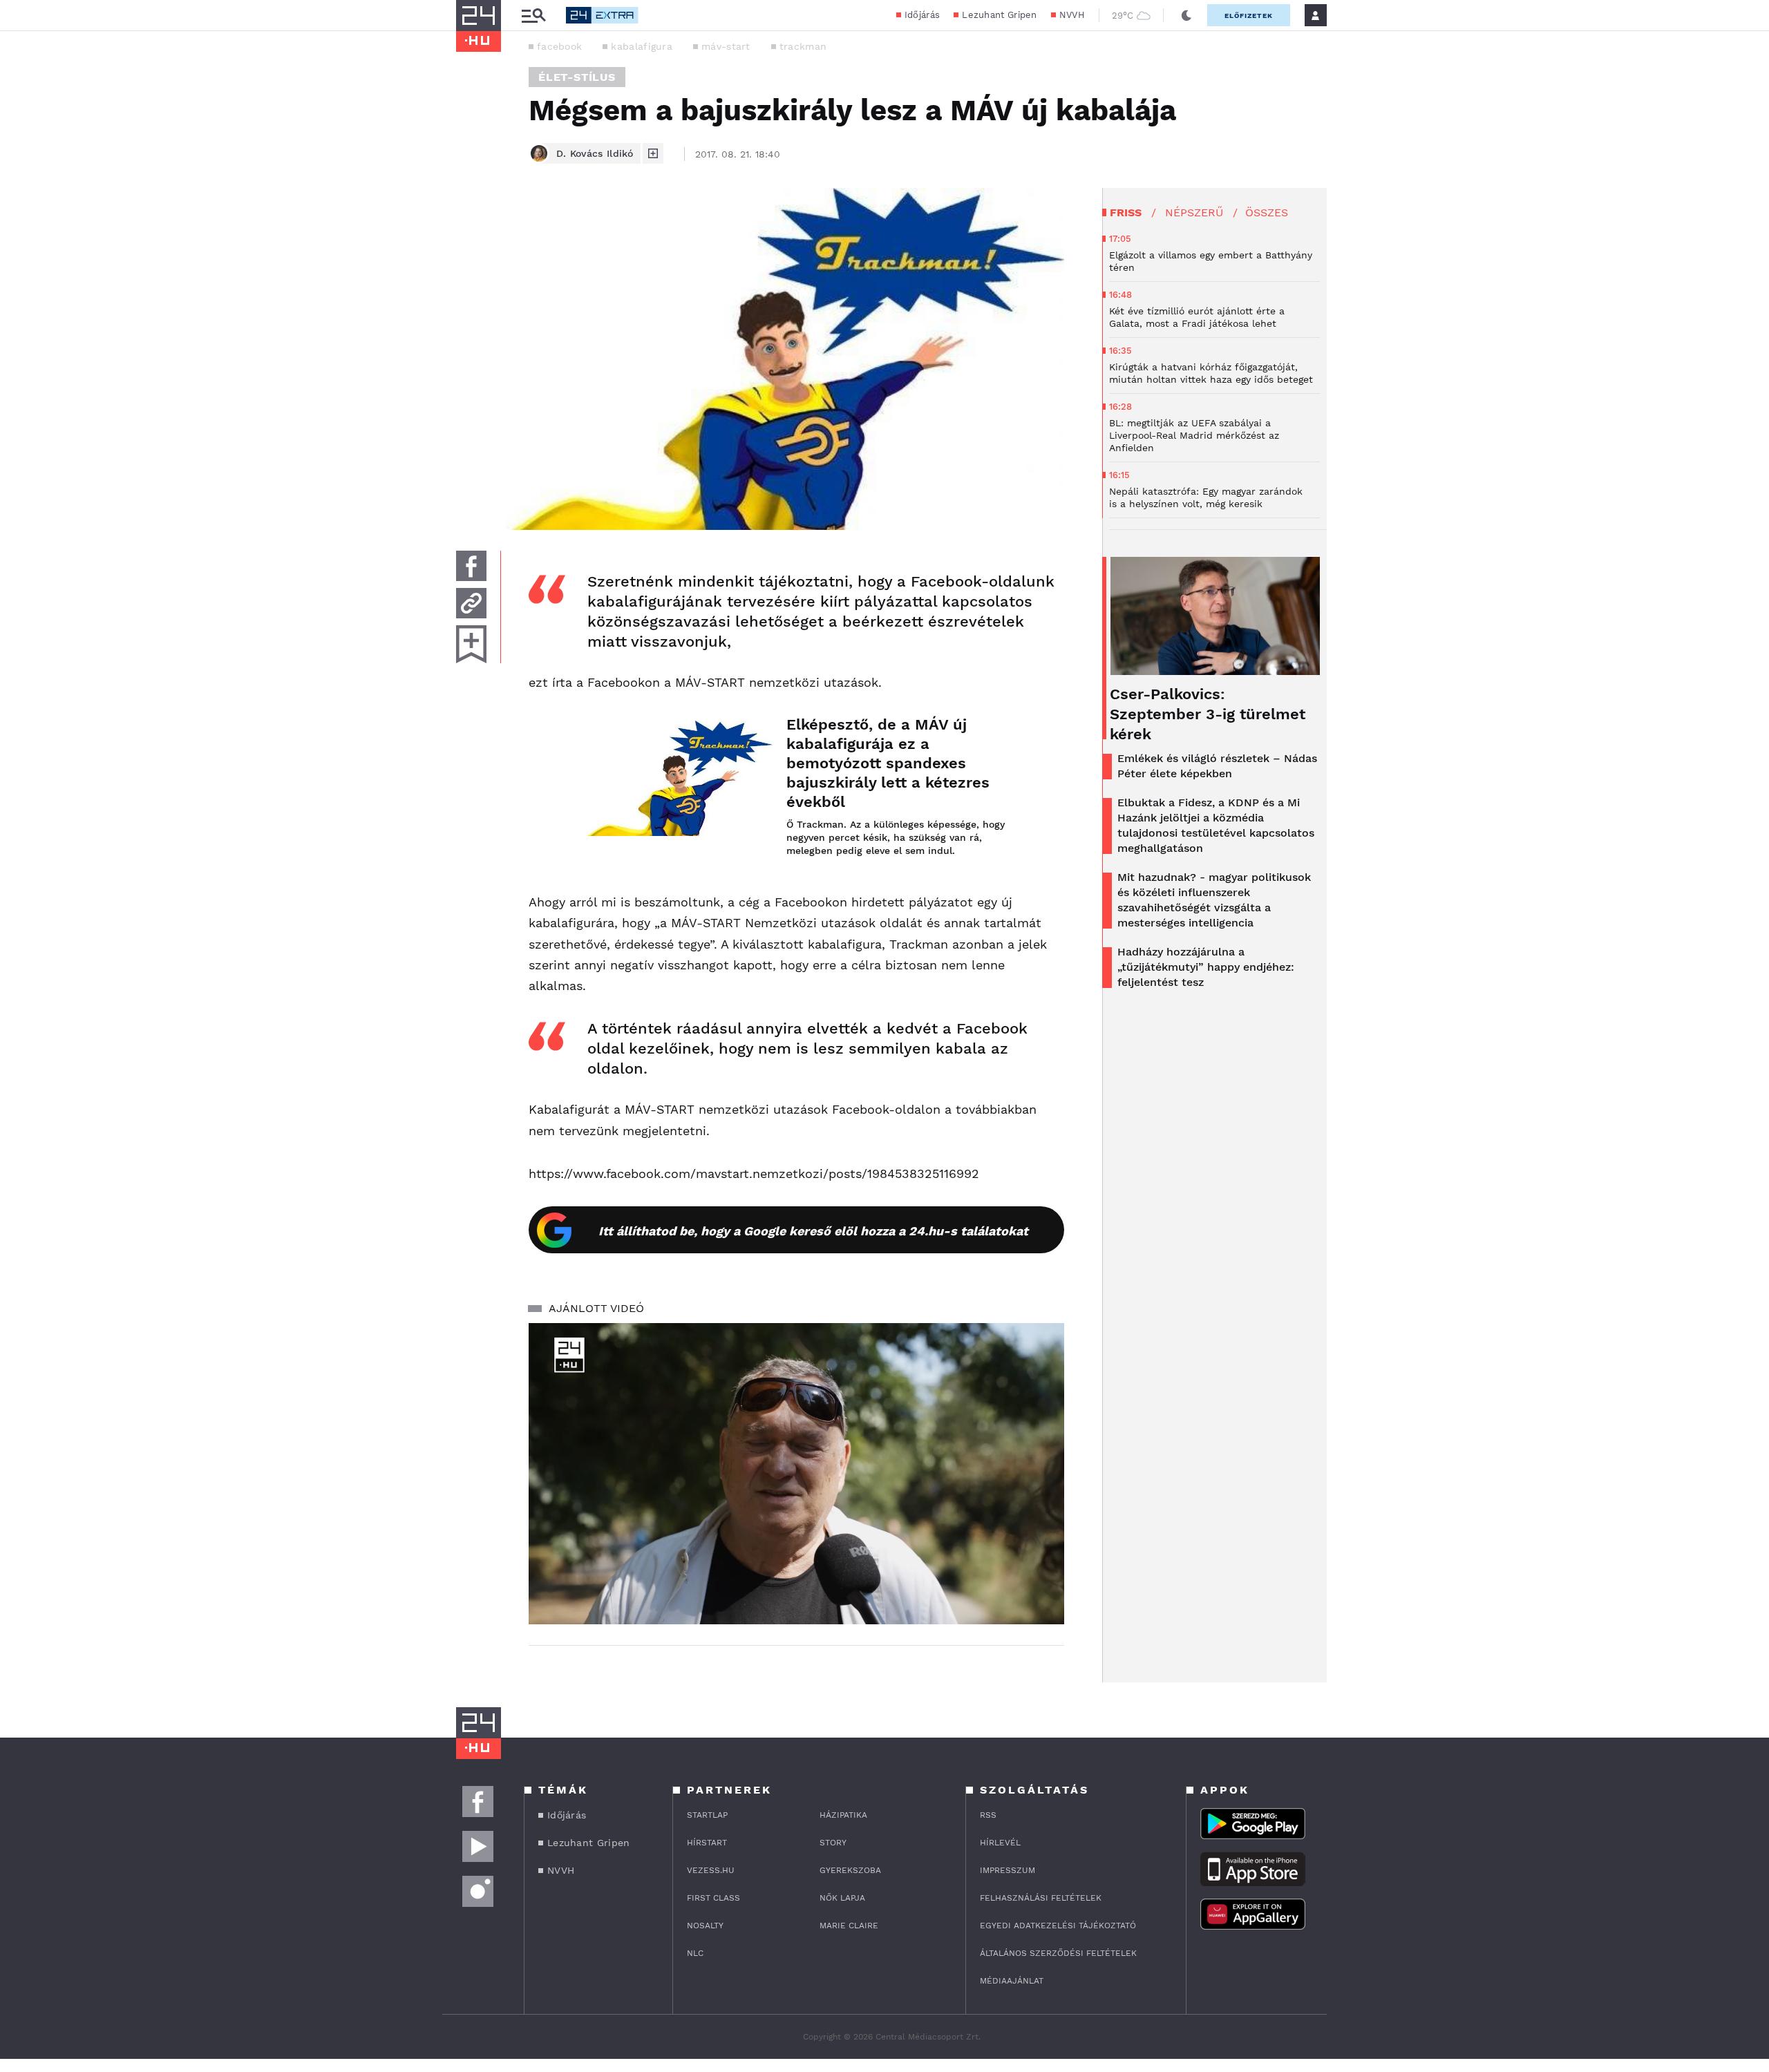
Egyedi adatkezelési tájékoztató (1058, 1926)
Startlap (707, 1815)
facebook (559, 46)
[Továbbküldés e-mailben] (471, 603)
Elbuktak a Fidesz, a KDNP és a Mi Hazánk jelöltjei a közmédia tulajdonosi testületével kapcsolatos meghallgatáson (1216, 825)
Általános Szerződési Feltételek (1058, 1953)
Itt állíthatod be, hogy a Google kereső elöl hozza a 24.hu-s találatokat (813, 1231)
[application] (796, 1474)
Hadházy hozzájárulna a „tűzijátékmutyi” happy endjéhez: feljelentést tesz (1206, 967)
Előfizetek (1249, 16)
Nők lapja (842, 1898)
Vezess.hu (711, 1870)
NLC (695, 1953)
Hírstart (707, 1843)
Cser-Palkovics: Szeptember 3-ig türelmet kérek (1208, 714)
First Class (713, 1898)
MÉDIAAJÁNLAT (1012, 1981)
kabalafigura (642, 46)
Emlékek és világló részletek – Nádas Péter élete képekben (1217, 766)
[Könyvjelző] (471, 644)
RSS (988, 1815)
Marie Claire (849, 1926)
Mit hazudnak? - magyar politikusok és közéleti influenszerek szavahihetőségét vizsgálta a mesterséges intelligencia (1214, 900)
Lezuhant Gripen (1000, 15)
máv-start (726, 46)
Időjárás (922, 15)
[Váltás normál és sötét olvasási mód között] (1186, 15)
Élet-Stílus (577, 77)
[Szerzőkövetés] (653, 153)
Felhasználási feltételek (1041, 1898)
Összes (1267, 212)
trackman (803, 46)
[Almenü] (533, 16)
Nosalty (705, 1926)
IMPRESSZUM (1008, 1870)
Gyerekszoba (850, 1870)
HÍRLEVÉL (1000, 1843)
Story (833, 1843)
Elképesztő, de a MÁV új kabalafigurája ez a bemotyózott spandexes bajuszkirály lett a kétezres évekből (888, 763)
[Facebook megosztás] (471, 566)
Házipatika (843, 1815)
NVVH (1072, 15)
